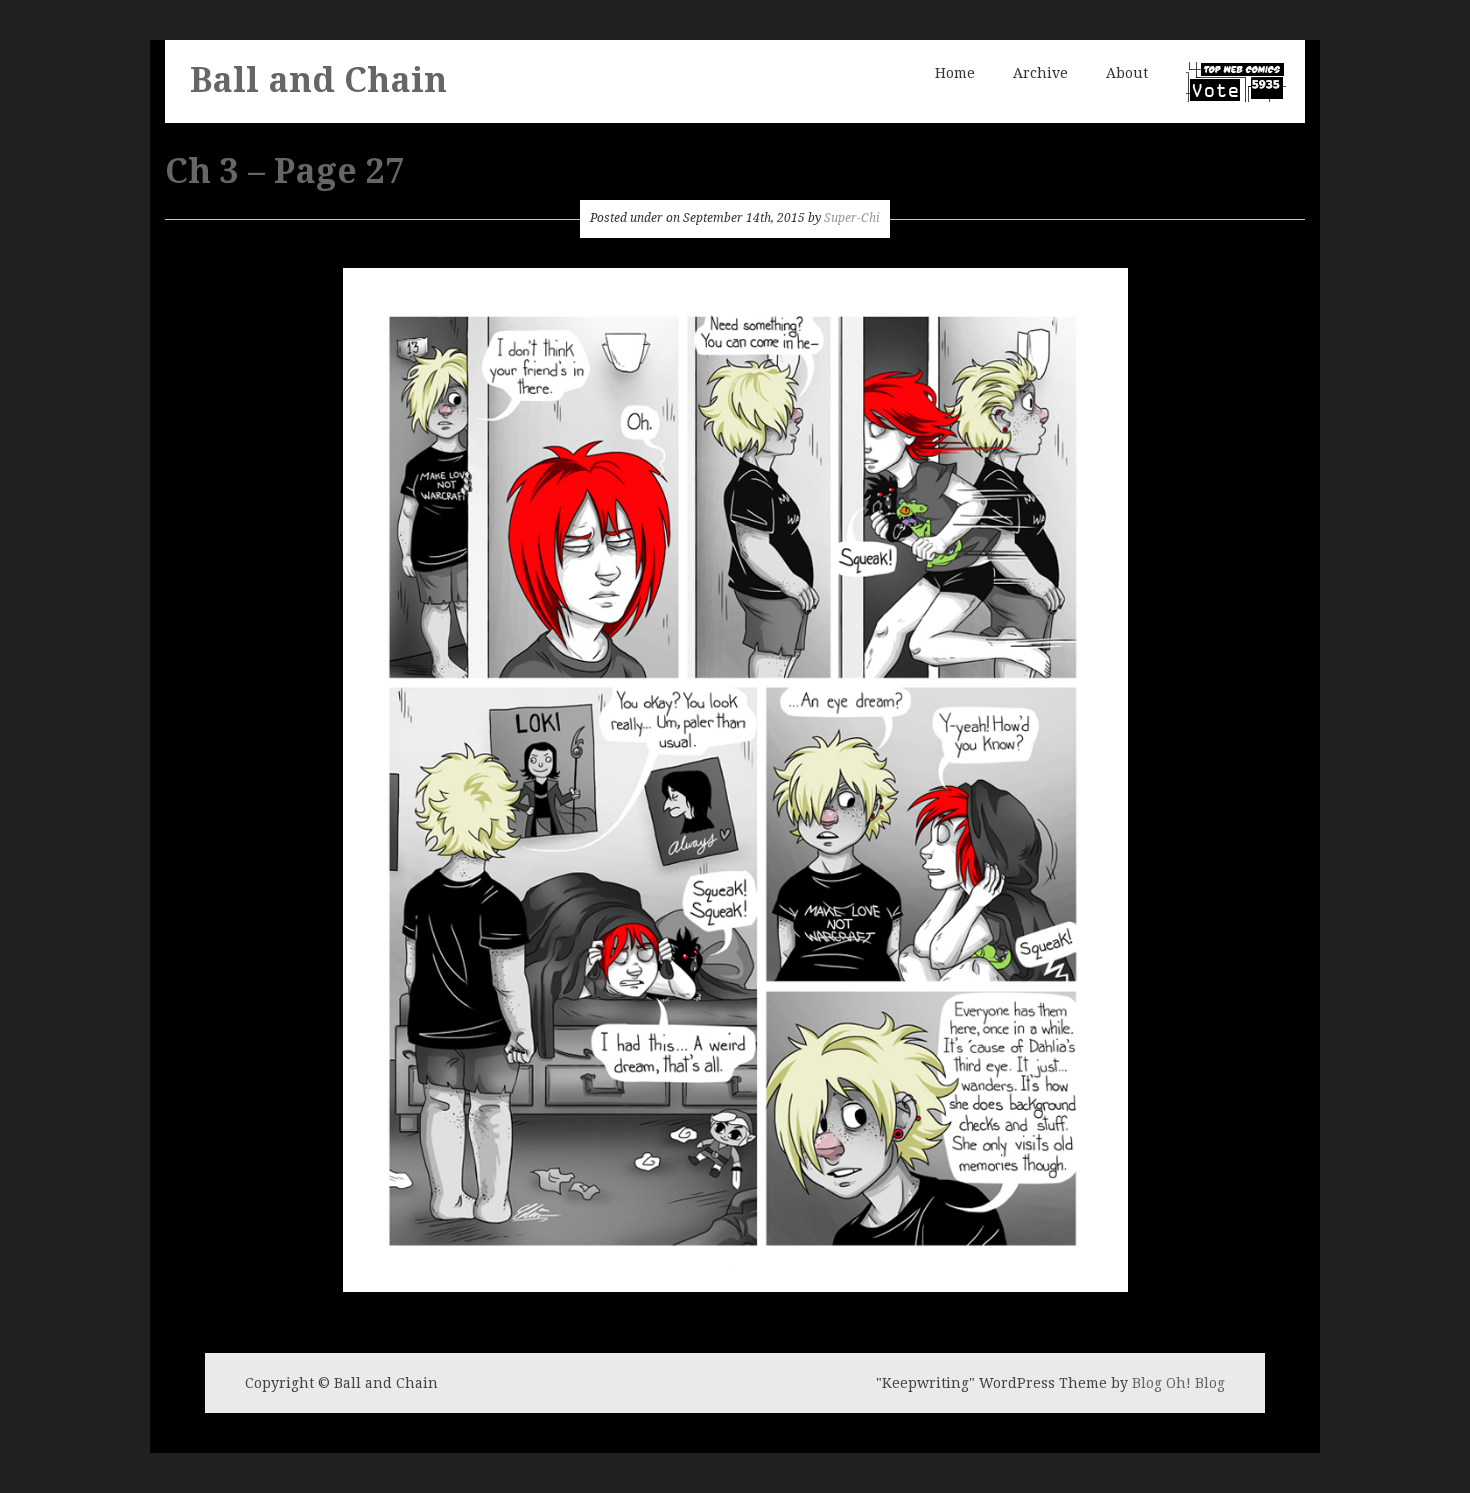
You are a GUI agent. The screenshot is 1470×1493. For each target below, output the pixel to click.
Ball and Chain (318, 80)
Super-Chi (852, 218)
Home (955, 73)
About (1127, 73)
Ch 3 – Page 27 (284, 171)
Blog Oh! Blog (1178, 1383)
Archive (1040, 73)
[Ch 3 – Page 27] (735, 777)
